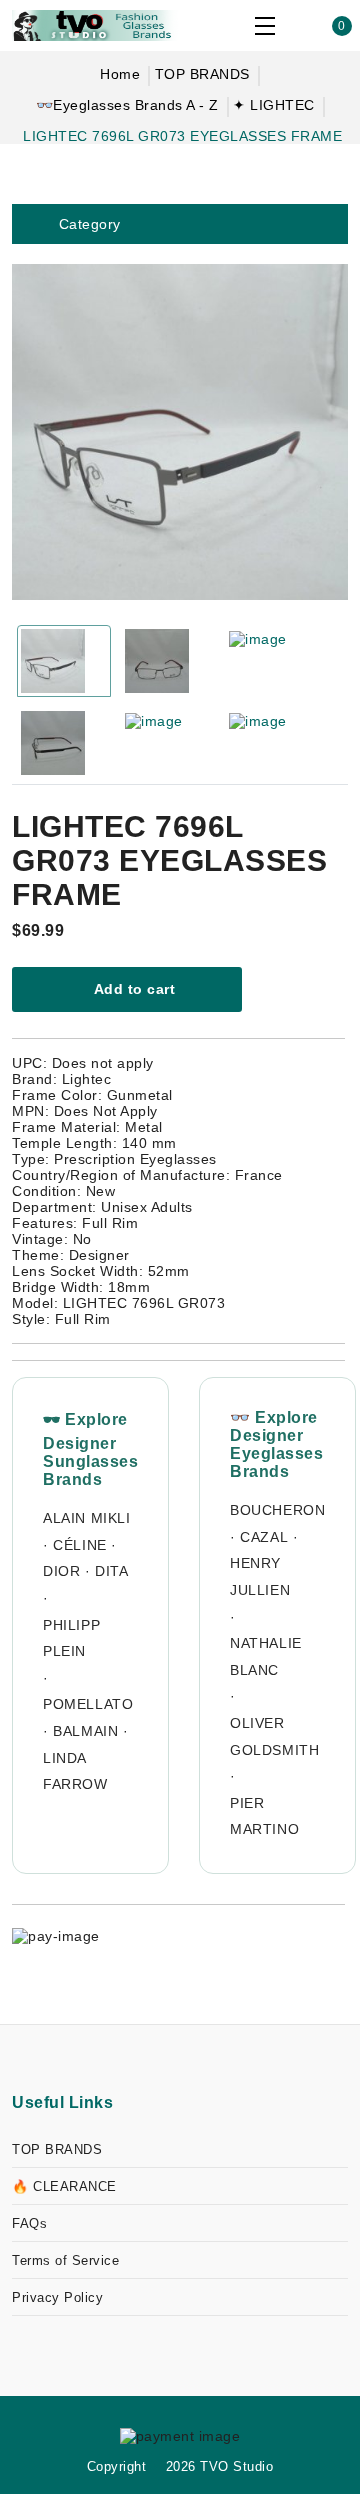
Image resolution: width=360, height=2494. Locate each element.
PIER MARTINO (264, 1816)
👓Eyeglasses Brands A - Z (127, 105)
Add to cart (132, 989)
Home (120, 74)
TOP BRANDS (202, 74)
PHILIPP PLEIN (71, 1638)
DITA (111, 1571)
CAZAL (264, 1537)
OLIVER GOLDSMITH (274, 1736)
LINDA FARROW (75, 1771)
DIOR (61, 1571)
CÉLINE (80, 1545)
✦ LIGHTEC (274, 105)
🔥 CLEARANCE (64, 2186)
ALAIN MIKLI (87, 1518)
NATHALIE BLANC (266, 1656)
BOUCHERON (277, 1510)
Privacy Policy (57, 2297)
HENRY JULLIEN (260, 1576)
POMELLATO (88, 1704)
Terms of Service (65, 2260)
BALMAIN (85, 1731)
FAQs (29, 2223)
